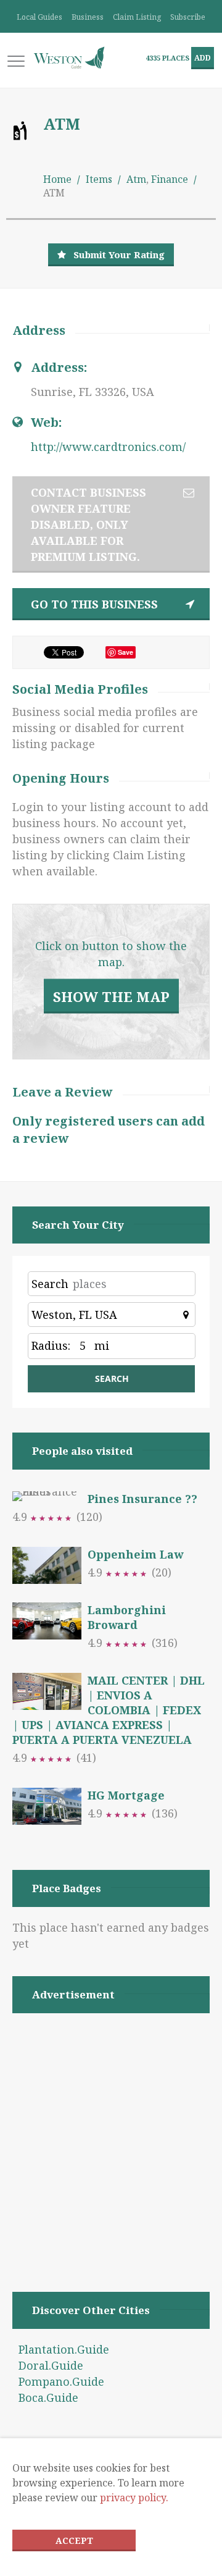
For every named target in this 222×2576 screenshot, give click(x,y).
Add (203, 58)
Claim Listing (137, 17)
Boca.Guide (48, 2397)
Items (99, 179)
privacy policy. (134, 2498)
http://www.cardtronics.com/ (108, 447)
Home (57, 179)
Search (50, 1284)
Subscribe (188, 17)
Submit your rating (119, 255)
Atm (136, 179)
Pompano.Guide (61, 2381)
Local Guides (39, 17)
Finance (170, 179)
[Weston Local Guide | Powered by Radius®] (69, 58)
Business (88, 17)
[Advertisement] (111, 2137)
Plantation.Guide (64, 2349)
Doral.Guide (51, 2365)
